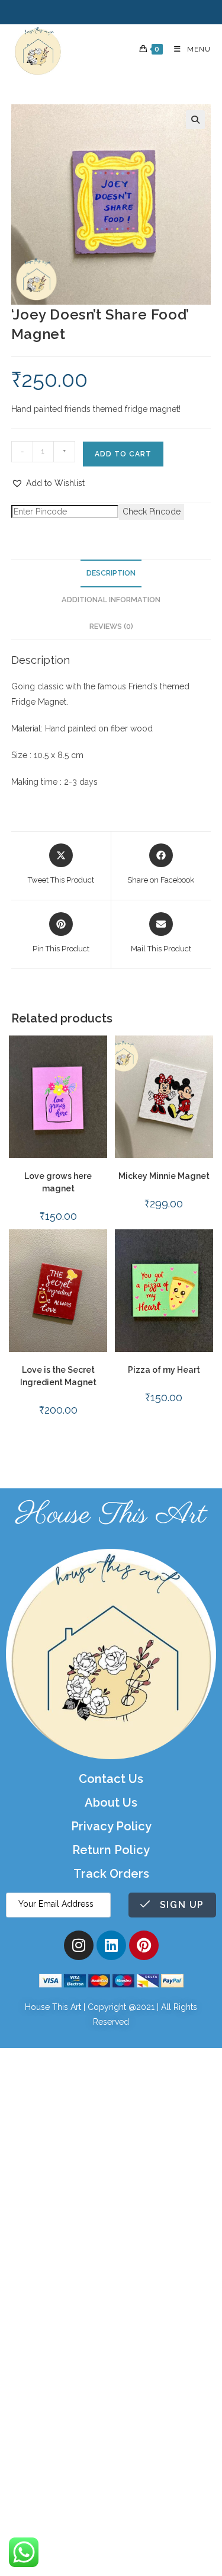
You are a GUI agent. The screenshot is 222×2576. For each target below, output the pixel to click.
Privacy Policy (111, 1826)
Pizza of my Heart (164, 1370)
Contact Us (111, 1779)
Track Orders (111, 1874)
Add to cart (123, 454)
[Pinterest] (144, 1945)
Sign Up (180, 1905)
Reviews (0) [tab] (111, 626)
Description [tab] (111, 573)
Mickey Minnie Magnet (164, 1176)
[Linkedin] (111, 1945)
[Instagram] (79, 1945)
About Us (111, 1802)
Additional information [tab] (111, 600)
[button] (195, 120)
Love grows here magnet (58, 1182)
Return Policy (111, 1850)
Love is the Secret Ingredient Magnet (58, 1376)
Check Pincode (152, 512)
